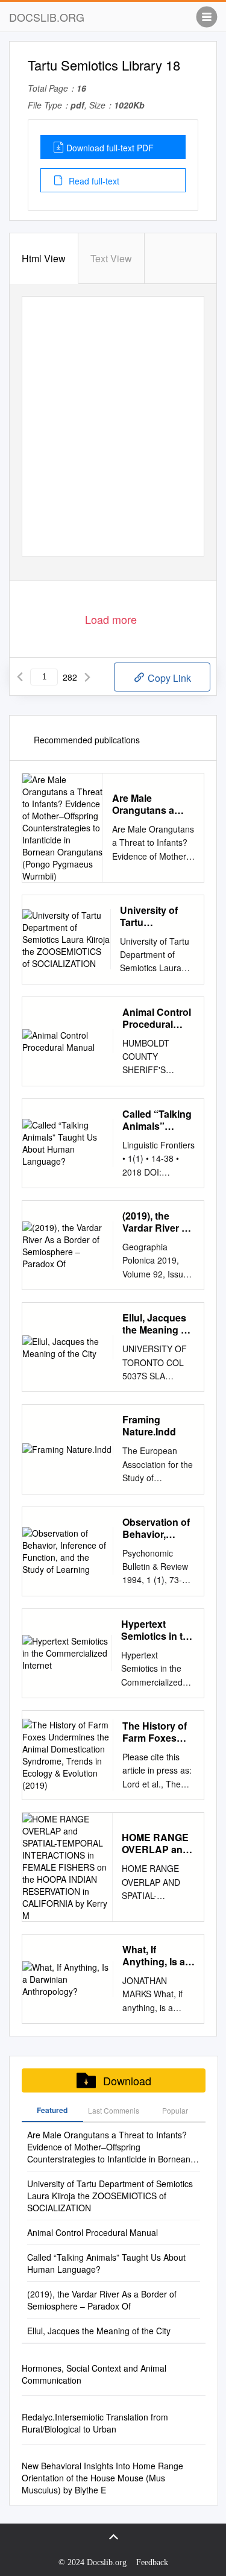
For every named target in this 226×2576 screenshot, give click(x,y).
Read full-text (93, 181)
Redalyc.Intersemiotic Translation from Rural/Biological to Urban (95, 2423)
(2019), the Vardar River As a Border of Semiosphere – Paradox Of (158, 1222)
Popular (175, 2110)
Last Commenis (114, 2110)
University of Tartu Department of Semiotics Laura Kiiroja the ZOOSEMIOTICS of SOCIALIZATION (157, 916)
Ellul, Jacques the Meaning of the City (156, 1324)
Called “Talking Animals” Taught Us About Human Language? (157, 1120)
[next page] (87, 677)
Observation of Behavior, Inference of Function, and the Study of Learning (156, 1528)
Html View (44, 258)
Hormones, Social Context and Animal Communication (94, 2374)
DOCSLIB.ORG (47, 17)
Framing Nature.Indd (149, 1426)
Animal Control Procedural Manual (157, 1018)
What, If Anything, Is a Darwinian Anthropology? (157, 1956)
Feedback (152, 2562)
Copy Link (168, 678)
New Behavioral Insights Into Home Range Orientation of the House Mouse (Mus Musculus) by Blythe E (102, 2478)
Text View (111, 258)
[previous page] (20, 677)
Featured (52, 2110)
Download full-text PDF (110, 148)
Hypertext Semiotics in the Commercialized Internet (158, 1630)
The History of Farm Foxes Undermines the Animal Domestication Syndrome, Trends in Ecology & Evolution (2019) (155, 1732)
